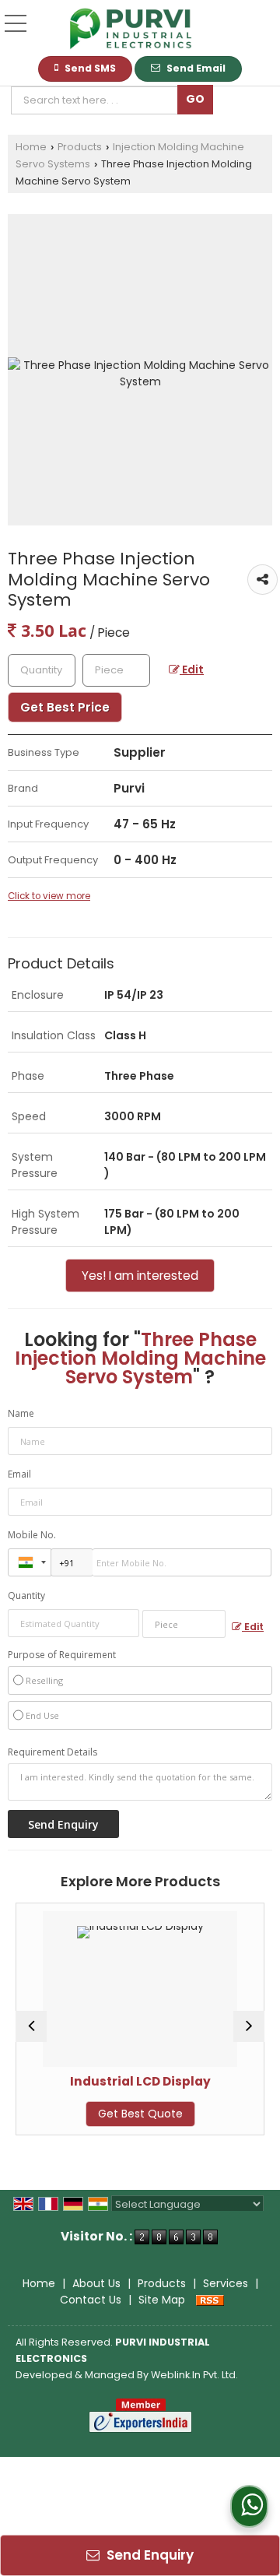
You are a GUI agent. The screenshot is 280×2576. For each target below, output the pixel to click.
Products (80, 147)
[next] (249, 2026)
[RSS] (210, 2300)
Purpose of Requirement (62, 1655)
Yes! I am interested (140, 1276)
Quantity (26, 1596)
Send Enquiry (149, 2555)
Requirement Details (52, 1752)
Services (226, 2283)
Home (31, 147)
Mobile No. (32, 1535)
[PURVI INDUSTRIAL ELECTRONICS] (131, 30)
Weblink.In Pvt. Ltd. (194, 2375)
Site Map (162, 2300)
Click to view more (49, 896)
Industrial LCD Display (108, 2081)
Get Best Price (65, 707)
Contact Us (91, 2300)
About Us (96, 2283)
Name (21, 1413)
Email (19, 1474)
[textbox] (98, 100)
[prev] (31, 2026)
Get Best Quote (108, 2114)
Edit (192, 669)
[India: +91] (30, 1562)
